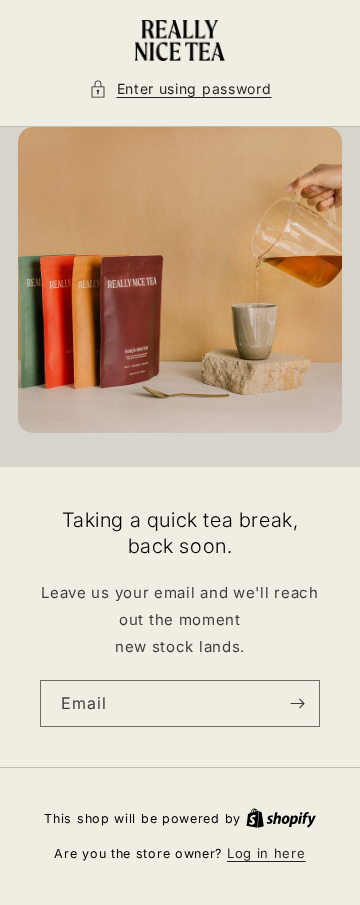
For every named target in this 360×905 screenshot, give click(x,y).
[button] (180, 88)
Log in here (266, 853)
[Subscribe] (297, 703)
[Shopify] (281, 818)
